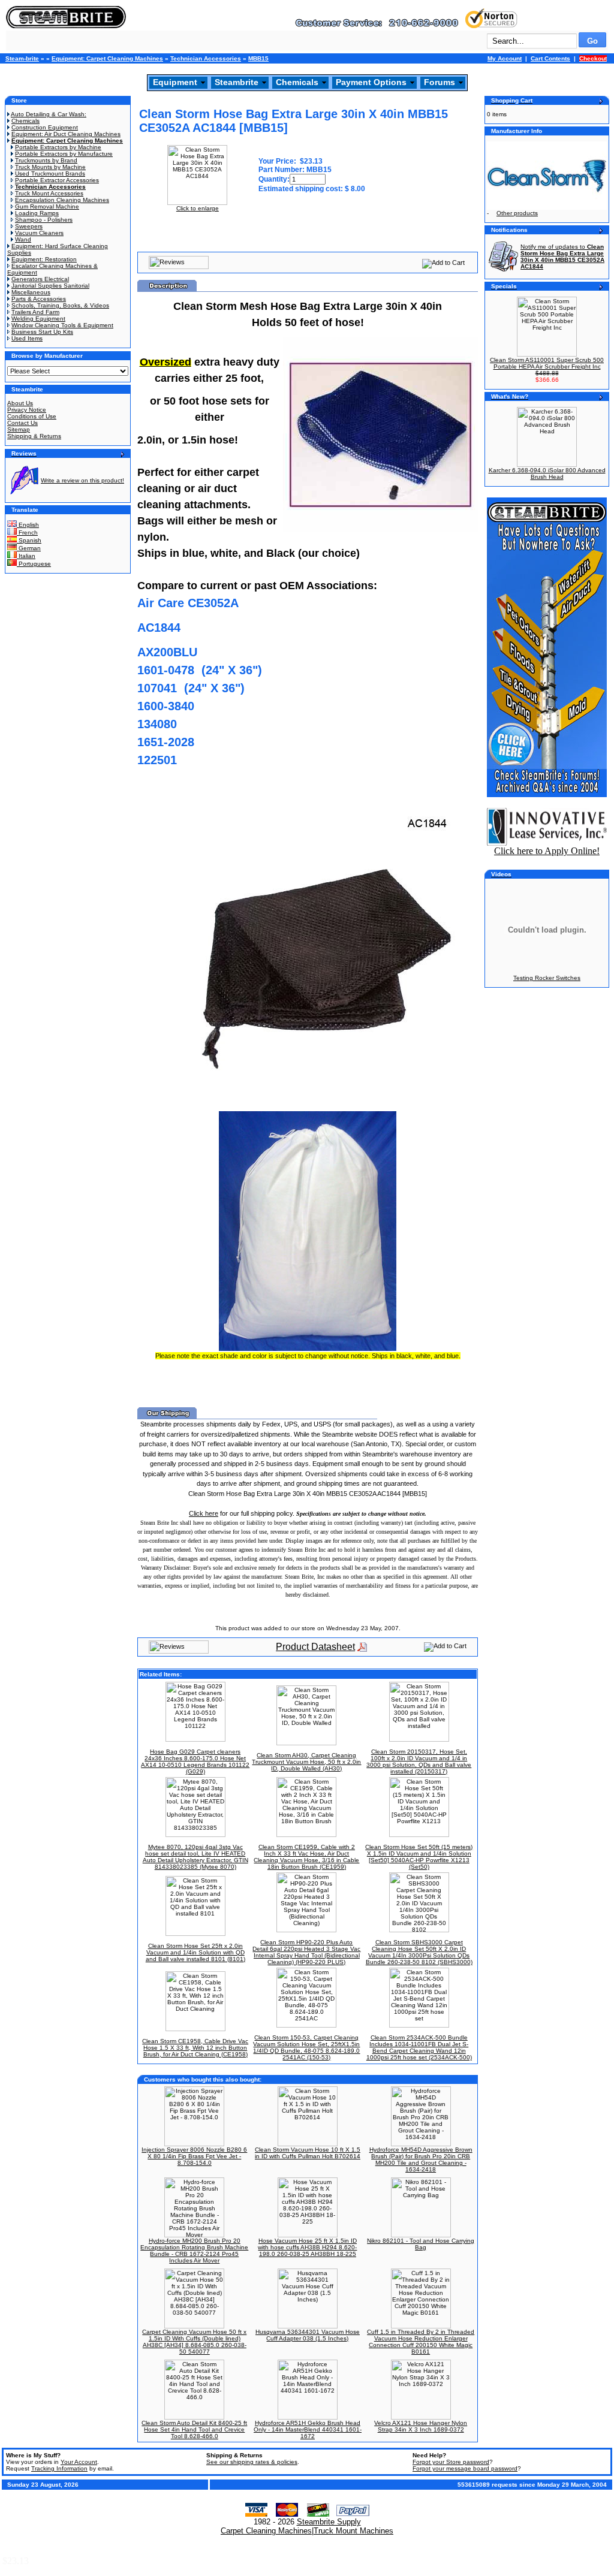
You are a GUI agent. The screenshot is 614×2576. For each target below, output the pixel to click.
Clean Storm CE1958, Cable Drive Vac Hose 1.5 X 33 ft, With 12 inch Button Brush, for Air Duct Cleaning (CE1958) (195, 2048)
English (28, 525)
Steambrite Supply (329, 2522)
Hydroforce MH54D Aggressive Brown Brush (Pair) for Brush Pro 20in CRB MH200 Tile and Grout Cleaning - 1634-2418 (421, 2159)
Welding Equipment (38, 319)
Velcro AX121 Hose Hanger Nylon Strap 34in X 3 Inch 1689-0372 (421, 2426)
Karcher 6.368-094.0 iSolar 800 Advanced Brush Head (547, 473)
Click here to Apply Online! (547, 851)
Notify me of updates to (562, 257)
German (29, 548)
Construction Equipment (45, 127)
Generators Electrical (40, 279)
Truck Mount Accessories (49, 193)
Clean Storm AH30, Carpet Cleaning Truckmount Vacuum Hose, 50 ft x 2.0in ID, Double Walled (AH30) (306, 1762)
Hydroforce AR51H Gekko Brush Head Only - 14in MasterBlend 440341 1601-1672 (308, 2429)
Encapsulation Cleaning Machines (62, 200)
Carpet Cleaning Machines (266, 2531)
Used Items (27, 338)
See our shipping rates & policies (252, 2462)
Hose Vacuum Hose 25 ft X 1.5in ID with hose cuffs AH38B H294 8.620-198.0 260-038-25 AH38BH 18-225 (307, 2247)
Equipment (175, 82)
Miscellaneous (31, 292)
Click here (204, 1513)
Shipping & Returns (34, 436)
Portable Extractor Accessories (57, 180)
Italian (26, 556)
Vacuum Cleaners (39, 233)
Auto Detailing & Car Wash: (49, 114)
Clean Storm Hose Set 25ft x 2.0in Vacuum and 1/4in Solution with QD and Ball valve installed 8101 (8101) (195, 1952)
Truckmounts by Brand (46, 160)
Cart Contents (550, 58)
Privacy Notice (27, 410)
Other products (517, 213)
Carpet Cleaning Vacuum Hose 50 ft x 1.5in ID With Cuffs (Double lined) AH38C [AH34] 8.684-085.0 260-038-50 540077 (194, 2342)
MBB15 (258, 58)
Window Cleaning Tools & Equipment (62, 325)
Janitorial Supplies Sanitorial (50, 286)
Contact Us (22, 423)
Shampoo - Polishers (44, 220)
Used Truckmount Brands (50, 174)
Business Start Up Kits (42, 332)
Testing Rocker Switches (547, 978)
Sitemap (19, 429)
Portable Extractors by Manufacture (64, 154)
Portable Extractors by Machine (58, 147)
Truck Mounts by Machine (50, 167)
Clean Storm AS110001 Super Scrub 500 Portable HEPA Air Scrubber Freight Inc (547, 363)
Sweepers (29, 226)
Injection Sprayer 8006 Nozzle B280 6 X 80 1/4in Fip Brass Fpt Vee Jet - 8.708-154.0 (194, 2156)
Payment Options (371, 82)
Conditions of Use (32, 416)
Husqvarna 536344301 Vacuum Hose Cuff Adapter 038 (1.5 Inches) (308, 2335)
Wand (23, 239)
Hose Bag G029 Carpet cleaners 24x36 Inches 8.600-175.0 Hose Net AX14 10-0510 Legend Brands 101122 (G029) (195, 1761)
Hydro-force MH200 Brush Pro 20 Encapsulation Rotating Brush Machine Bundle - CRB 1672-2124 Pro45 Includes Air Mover (194, 2251)
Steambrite (237, 82)
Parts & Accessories (39, 299)
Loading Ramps (37, 213)
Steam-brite (22, 58)
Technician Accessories (206, 58)
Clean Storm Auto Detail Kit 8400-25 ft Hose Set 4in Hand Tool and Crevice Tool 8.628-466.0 (194, 2429)
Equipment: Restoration (44, 259)
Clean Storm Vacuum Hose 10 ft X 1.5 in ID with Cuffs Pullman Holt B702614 (308, 2153)
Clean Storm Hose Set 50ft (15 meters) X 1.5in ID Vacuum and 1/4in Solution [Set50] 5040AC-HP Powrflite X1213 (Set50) (419, 1857)
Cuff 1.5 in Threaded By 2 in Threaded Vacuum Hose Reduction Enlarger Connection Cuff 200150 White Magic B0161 (421, 2342)
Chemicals (297, 82)
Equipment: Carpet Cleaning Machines (107, 58)
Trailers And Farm (35, 312)
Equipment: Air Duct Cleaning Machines (66, 134)
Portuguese (34, 564)
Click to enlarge (198, 208)
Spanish (29, 540)
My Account (505, 58)
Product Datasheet (315, 1647)
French (27, 533)
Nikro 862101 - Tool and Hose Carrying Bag (421, 2244)
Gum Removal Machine (47, 206)
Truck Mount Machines (353, 2531)
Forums (440, 82)
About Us (20, 403)
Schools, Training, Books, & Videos (60, 305)
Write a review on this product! (82, 480)
